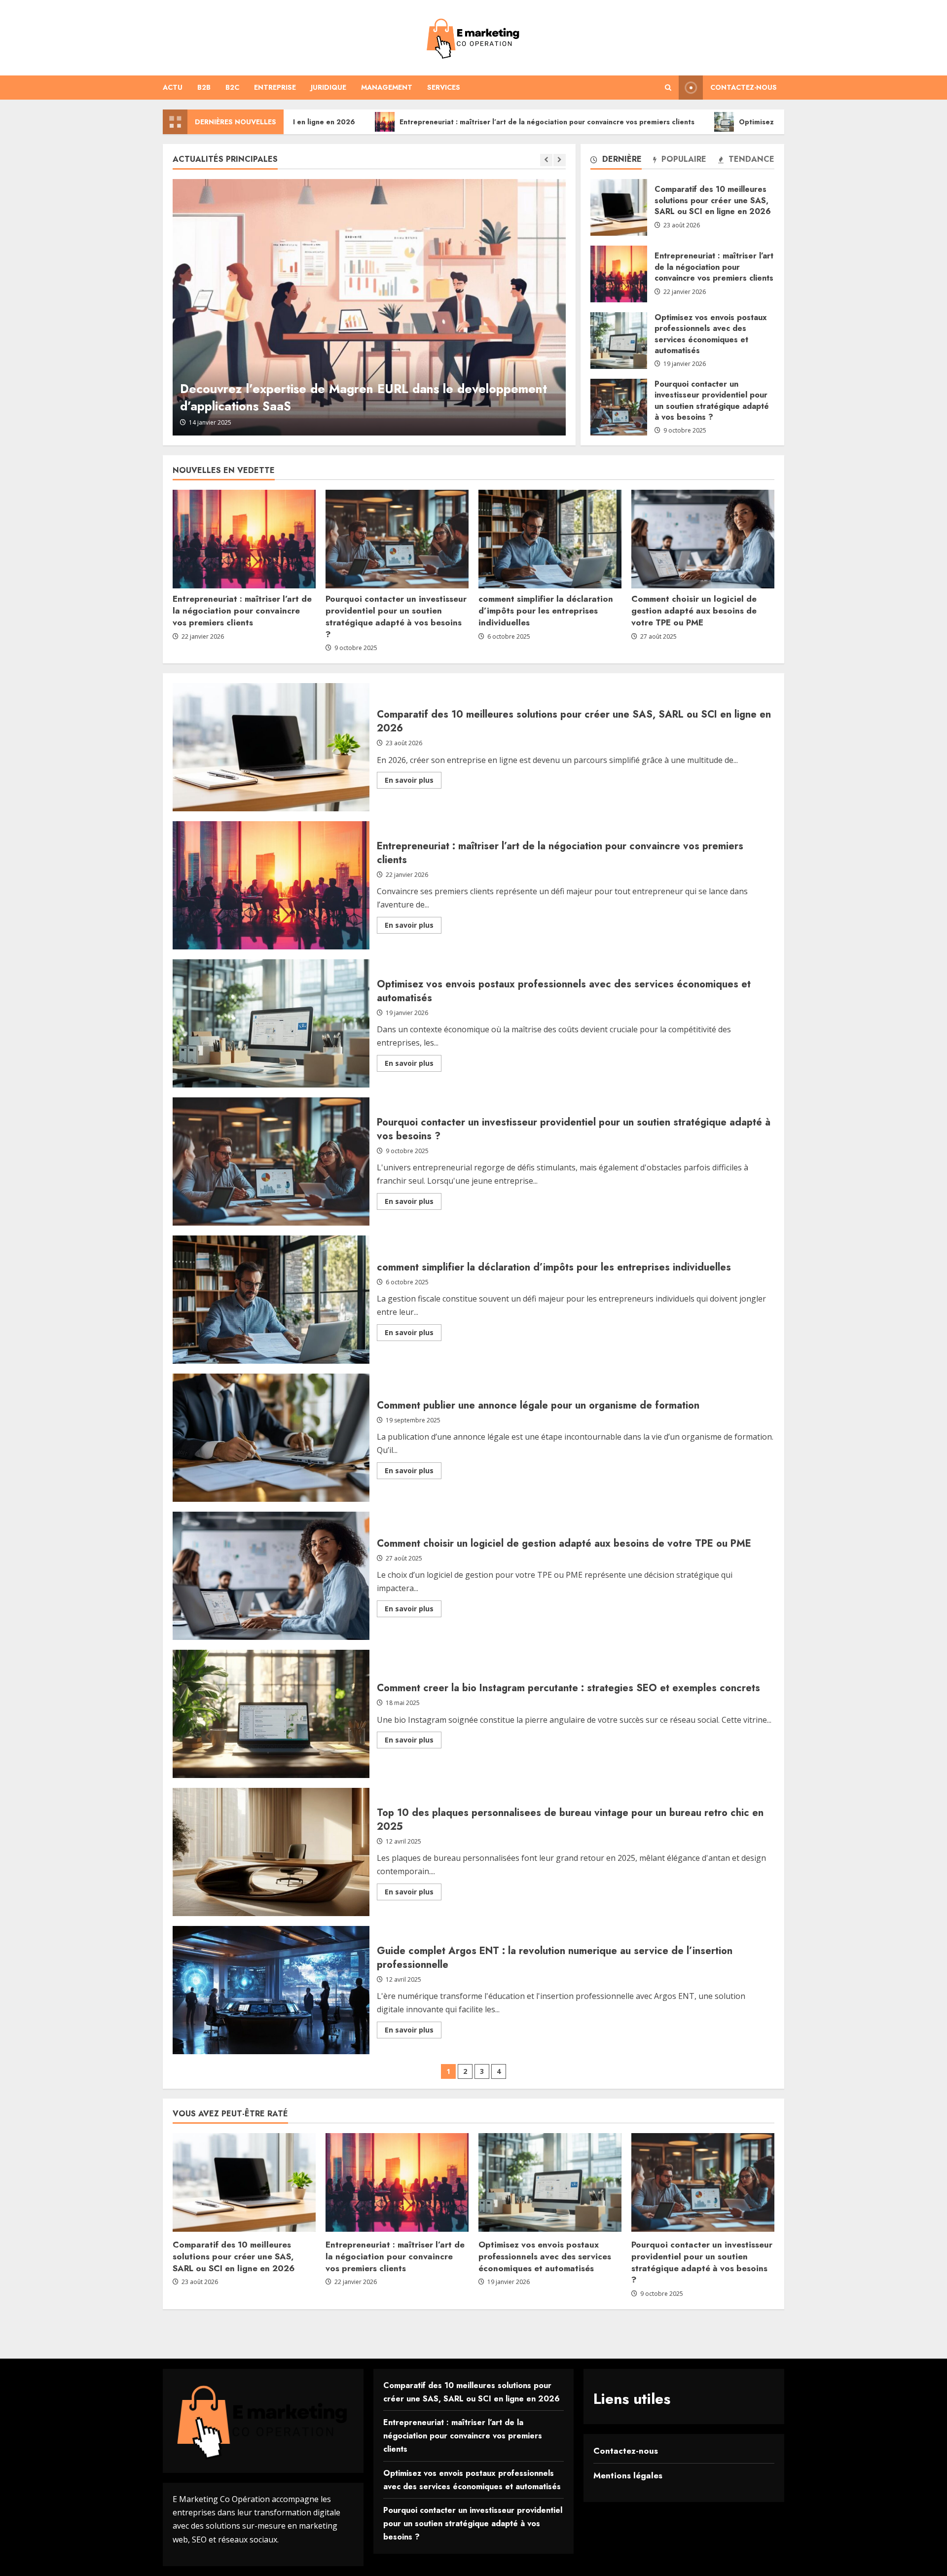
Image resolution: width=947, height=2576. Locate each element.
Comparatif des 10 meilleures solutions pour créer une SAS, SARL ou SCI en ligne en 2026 (619, 207)
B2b (204, 87)
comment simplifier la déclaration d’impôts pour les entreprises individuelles (546, 611)
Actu (173, 87)
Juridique (328, 87)
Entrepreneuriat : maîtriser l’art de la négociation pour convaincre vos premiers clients (393, 122)
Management (387, 87)
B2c (232, 87)
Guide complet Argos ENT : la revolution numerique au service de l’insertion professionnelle (271, 1990)
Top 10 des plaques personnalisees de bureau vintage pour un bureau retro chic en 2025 (271, 1852)
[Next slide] (560, 160)
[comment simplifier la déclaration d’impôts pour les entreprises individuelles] (550, 539)
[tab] (616, 161)
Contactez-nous (744, 87)
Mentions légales (628, 2475)
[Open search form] (668, 88)
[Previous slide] (546, 160)
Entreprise (275, 87)
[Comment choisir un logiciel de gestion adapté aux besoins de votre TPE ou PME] (703, 539)
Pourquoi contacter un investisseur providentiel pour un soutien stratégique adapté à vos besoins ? (619, 407)
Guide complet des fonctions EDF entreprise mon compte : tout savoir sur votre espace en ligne (363, 397)
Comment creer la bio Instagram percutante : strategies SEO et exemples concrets (271, 1714)
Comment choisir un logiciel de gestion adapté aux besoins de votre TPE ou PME (694, 611)
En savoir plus (413, 782)
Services (444, 87)
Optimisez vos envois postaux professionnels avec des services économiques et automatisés (742, 122)
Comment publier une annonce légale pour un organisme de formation (271, 1438)
